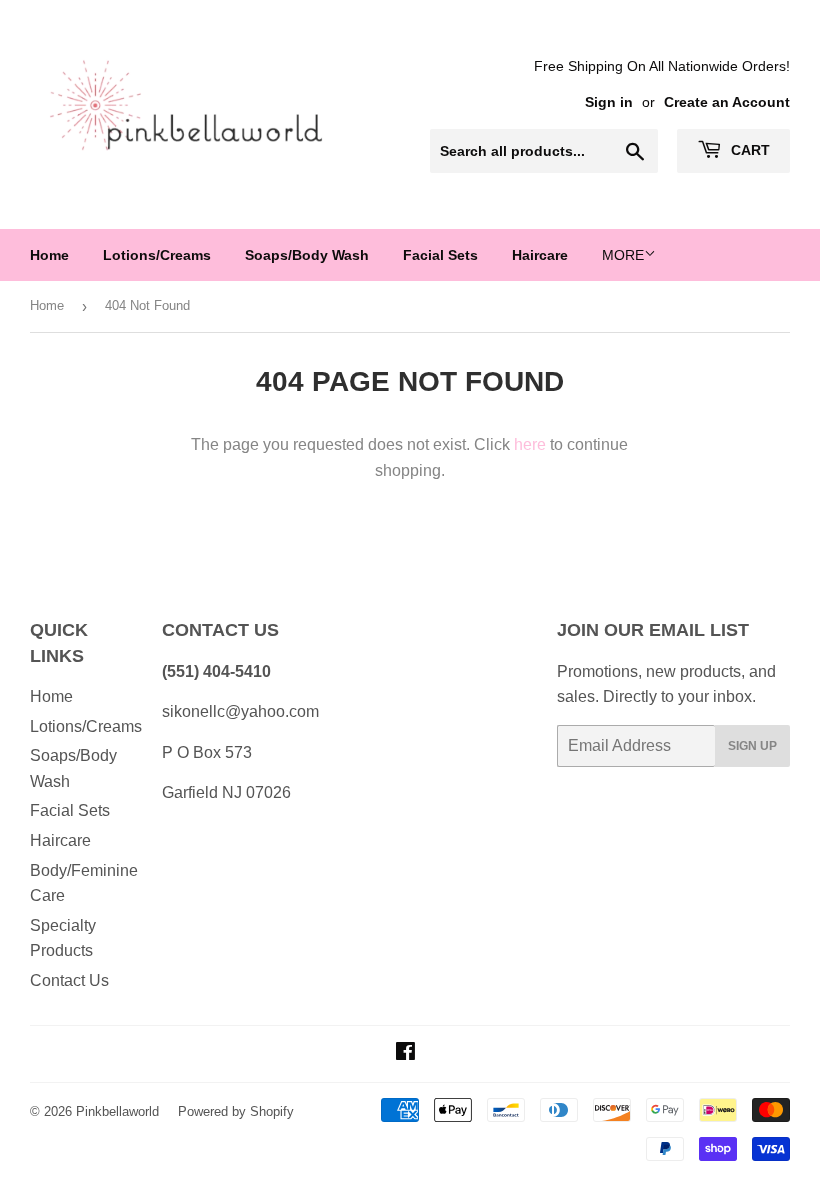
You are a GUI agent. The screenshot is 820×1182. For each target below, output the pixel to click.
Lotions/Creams (157, 255)
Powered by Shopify (236, 1111)
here (530, 444)
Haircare (540, 255)
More (623, 255)
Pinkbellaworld (117, 1111)
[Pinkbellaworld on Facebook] (405, 1053)
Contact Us (69, 980)
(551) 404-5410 (216, 671)
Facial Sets (440, 255)
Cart (748, 150)
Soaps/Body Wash (307, 255)
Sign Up (752, 746)
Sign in (609, 102)
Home (49, 255)
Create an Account (727, 102)
